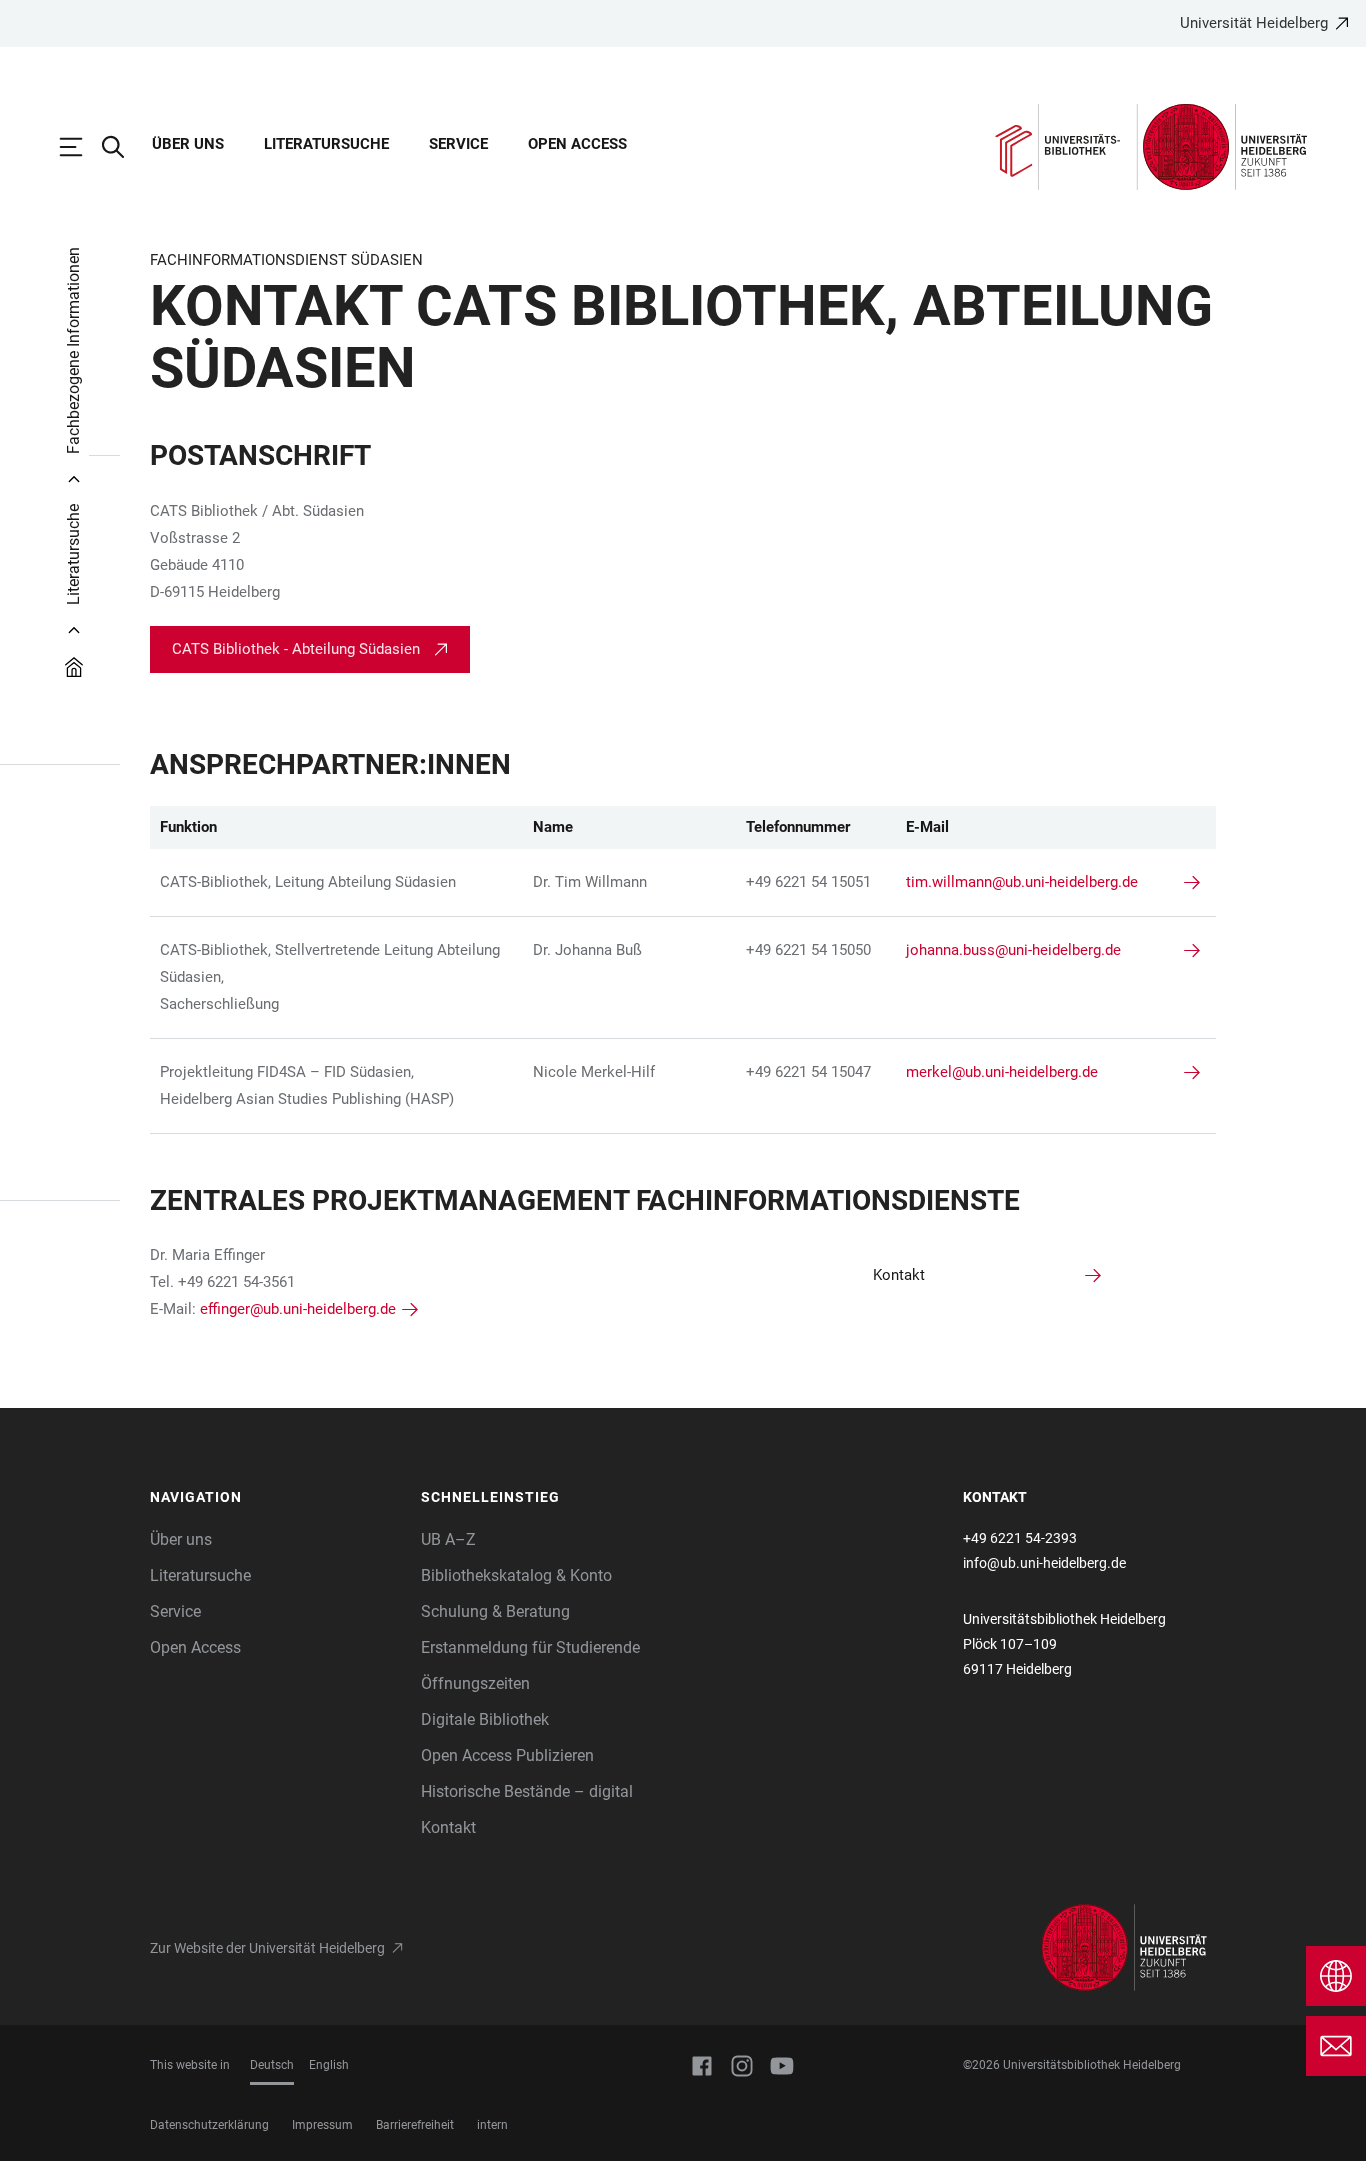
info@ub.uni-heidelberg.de (1044, 1563)
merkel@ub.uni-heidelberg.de (1002, 1072)
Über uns (188, 144)
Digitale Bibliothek (485, 1719)
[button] (275, 1498)
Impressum (322, 2125)
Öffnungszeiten (475, 1683)
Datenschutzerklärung (209, 2125)
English (329, 2065)
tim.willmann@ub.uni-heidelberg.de (1022, 882)
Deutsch (272, 2065)
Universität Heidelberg (1254, 23)
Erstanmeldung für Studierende (530, 1647)
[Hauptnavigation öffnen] (81, 147)
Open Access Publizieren (507, 1755)
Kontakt (448, 1827)
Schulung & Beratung (495, 1611)
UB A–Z (448, 1539)
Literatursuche (326, 144)
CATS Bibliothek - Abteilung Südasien (296, 649)
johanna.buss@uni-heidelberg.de (1013, 950)
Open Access (577, 144)
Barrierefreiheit (415, 2125)
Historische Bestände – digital (527, 1791)
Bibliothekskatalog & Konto (516, 1575)
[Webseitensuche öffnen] (123, 147)
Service (458, 144)
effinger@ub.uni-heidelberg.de (298, 1309)
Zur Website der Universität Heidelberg (267, 1948)
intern (492, 2125)
